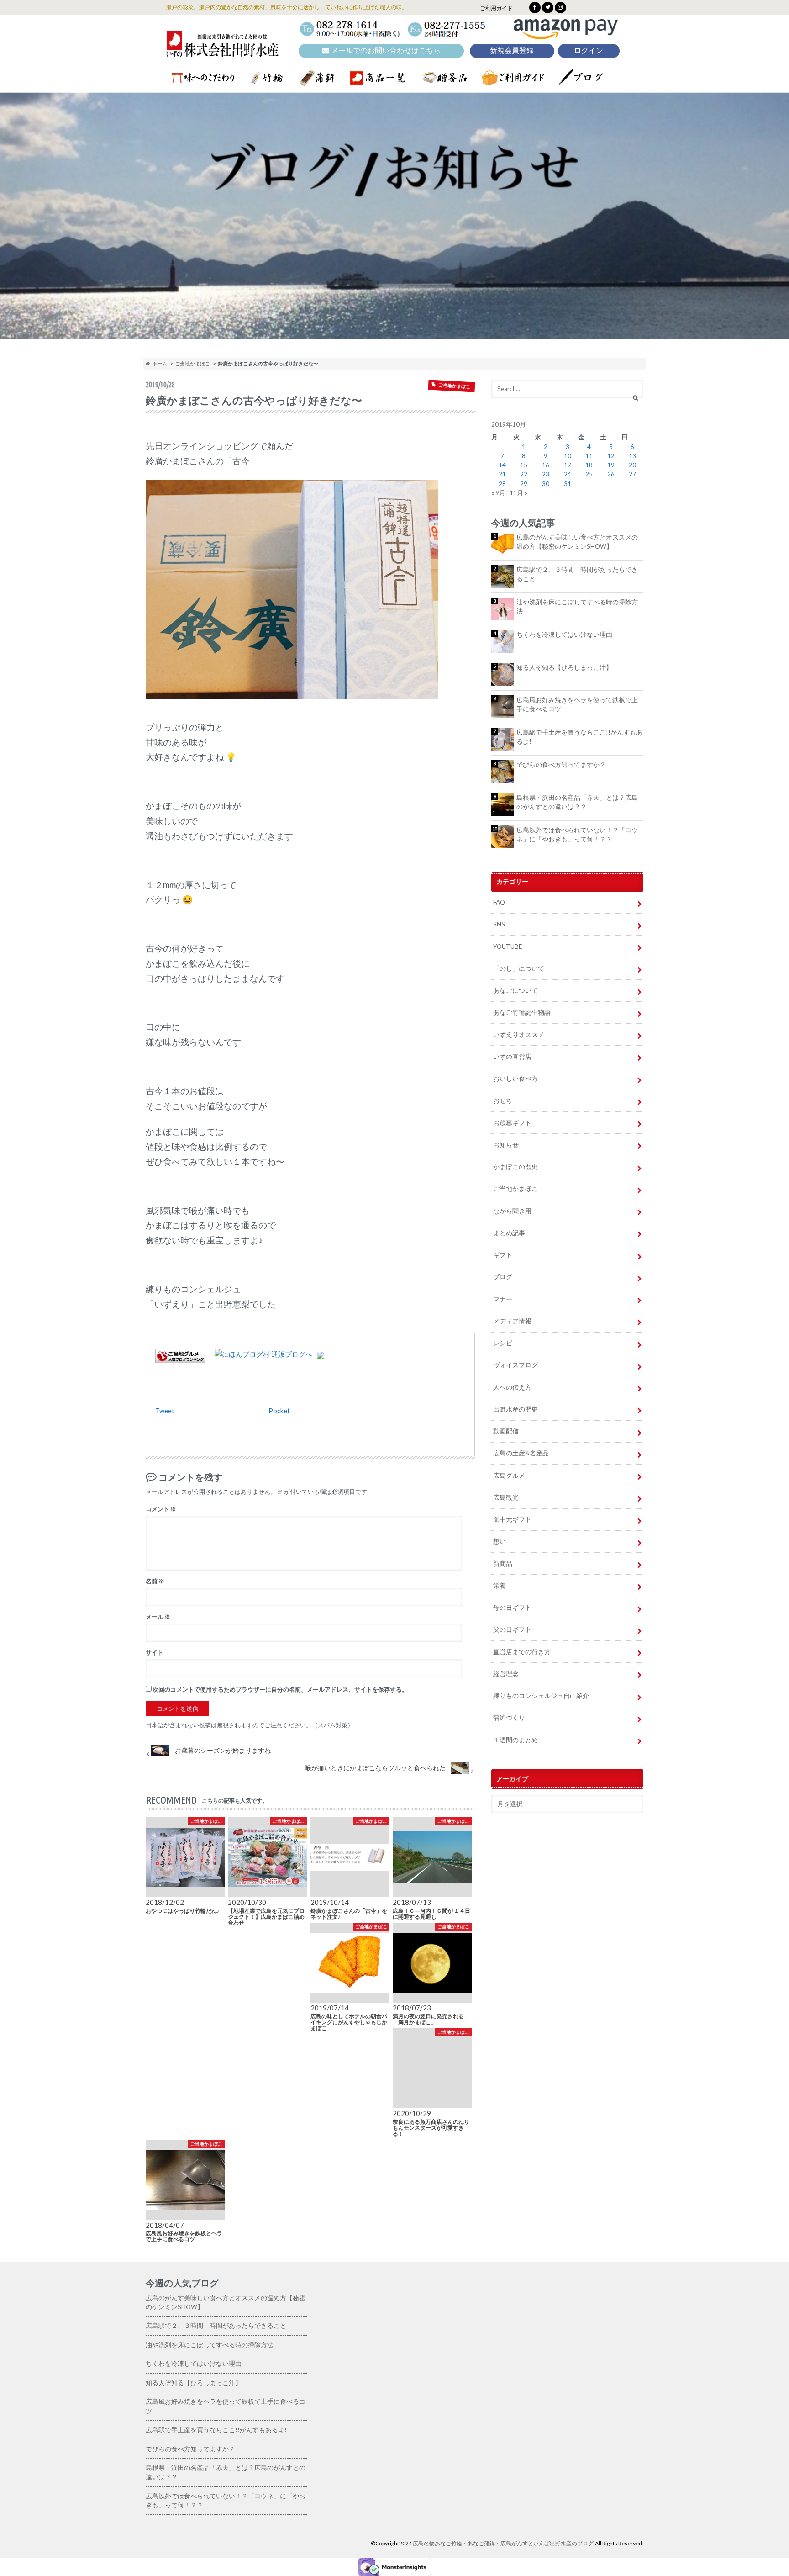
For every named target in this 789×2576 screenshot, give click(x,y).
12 (611, 456)
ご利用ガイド (496, 8)
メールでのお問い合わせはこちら (385, 50)
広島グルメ (509, 1476)
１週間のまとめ (515, 1740)
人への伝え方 (512, 1387)
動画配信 (506, 1431)
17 (568, 465)
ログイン (589, 50)
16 (546, 465)
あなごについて (515, 990)
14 (502, 465)
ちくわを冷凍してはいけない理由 (564, 635)
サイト (155, 1652)
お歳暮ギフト (512, 1123)
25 (589, 474)
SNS (499, 924)
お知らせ (506, 1145)
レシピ (503, 1343)
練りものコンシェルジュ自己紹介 (541, 1696)
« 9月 (498, 493)
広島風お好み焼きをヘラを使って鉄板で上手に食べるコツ (577, 704)
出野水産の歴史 (515, 1409)
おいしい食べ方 (515, 1079)
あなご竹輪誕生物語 (522, 1012)
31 (568, 484)
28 (502, 484)
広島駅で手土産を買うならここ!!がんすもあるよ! (579, 737)
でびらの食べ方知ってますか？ (561, 765)
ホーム (159, 363)
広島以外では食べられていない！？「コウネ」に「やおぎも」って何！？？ (577, 835)
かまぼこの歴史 (515, 1167)
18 (589, 465)
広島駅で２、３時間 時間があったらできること (577, 574)
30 (546, 484)
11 (589, 456)
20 (632, 465)
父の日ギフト (512, 1629)
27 (632, 474)
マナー (503, 1299)
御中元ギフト (512, 1519)
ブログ (503, 1277)
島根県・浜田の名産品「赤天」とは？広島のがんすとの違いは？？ (577, 802)
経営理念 (506, 1674)
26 (611, 474)
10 (568, 456)
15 (524, 465)
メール (158, 1617)
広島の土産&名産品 (521, 1453)
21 (502, 474)
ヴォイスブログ (515, 1365)
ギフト (503, 1255)
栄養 (500, 1586)
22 (524, 474)
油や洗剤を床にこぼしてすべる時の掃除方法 (577, 607)
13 (632, 456)
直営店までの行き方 (522, 1652)
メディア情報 (512, 1321)
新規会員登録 (512, 50)
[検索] (635, 398)
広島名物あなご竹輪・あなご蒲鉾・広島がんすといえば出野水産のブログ (503, 2543)
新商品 (503, 1564)
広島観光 (506, 1497)
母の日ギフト (512, 1608)
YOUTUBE (508, 947)
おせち (503, 1100)
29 (524, 484)
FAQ (499, 902)
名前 (155, 1581)
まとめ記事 (509, 1233)
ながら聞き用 (512, 1211)
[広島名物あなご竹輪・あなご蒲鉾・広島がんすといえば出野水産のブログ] (222, 51)
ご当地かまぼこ (192, 363)
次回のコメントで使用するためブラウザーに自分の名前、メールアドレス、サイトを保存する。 (280, 1689)
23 (546, 474)
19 (611, 465)
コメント (161, 1509)
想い (500, 1541)
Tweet (165, 1411)
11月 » (518, 493)
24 (568, 474)
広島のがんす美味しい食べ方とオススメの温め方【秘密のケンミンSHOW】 (577, 542)
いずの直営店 (512, 1057)
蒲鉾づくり (509, 1718)
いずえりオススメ (519, 1035)
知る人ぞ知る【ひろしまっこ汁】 (564, 667)
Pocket (279, 1411)
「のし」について (519, 968)
